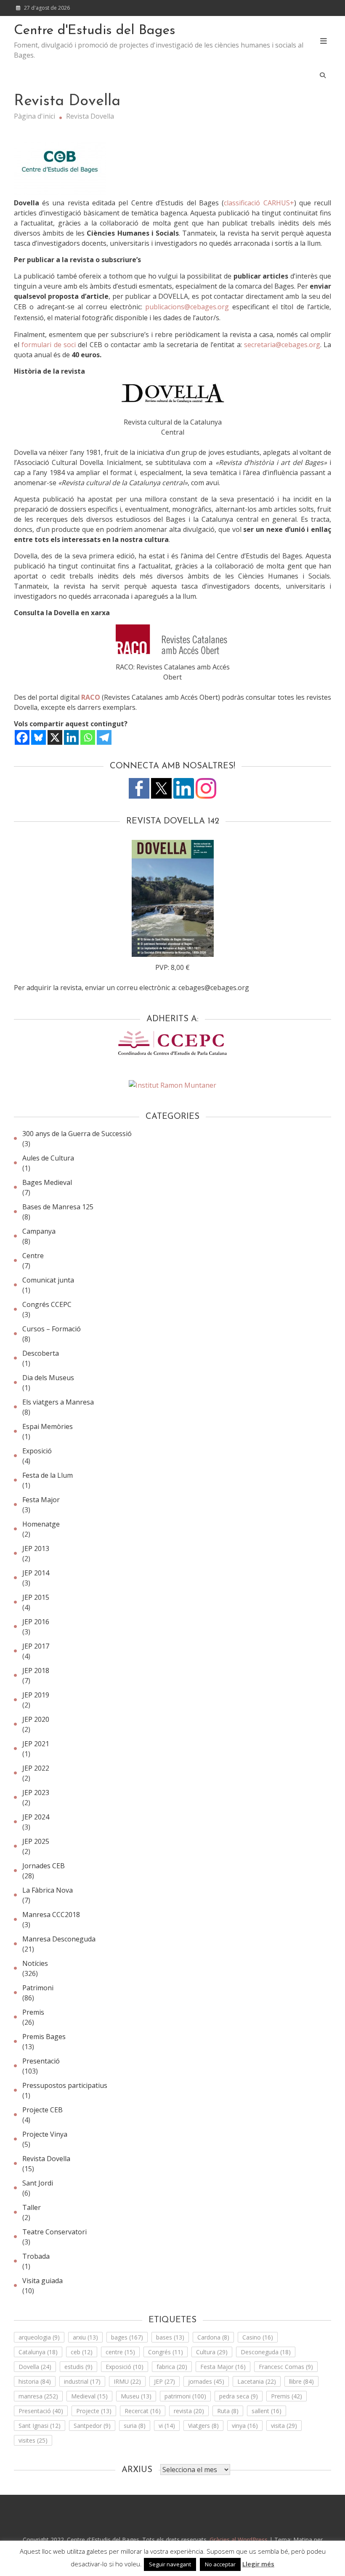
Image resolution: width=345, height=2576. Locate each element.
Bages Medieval (47, 1182)
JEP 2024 (36, 1817)
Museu (136, 2396)
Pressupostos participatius (65, 2085)
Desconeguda (266, 2352)
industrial (82, 2381)
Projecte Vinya (45, 2134)
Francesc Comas (286, 2367)
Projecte (94, 2411)
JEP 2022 (36, 1768)
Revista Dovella (46, 2159)
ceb (82, 2352)
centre (120, 2352)
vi (167, 2426)
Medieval (89, 2396)
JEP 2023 (36, 1793)
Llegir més (258, 2564)
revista (189, 2411)
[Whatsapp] (88, 737)
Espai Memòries (48, 1426)
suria (135, 2426)
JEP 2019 (36, 1695)
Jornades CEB (44, 1866)
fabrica (172, 2367)
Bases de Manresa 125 (58, 1207)
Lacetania (257, 2381)
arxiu (85, 2337)
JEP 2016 (36, 1622)
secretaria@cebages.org (282, 345)
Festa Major (41, 1500)
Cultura (212, 2352)
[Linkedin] (71, 737)
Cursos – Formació (52, 1329)
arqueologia (39, 2337)
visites (33, 2440)
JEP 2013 (36, 1548)
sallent (267, 2411)
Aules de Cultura (48, 1158)
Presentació (41, 2061)
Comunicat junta (48, 1280)
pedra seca (239, 2396)
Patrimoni (38, 1988)
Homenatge (41, 1524)
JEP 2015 (36, 1597)
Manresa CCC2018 (51, 1915)
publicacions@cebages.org (187, 307)
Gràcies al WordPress (239, 2540)
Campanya (39, 1231)
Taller (32, 2207)
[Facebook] (22, 737)
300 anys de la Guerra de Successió (77, 1134)
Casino (258, 2337)
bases (170, 2337)
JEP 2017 (36, 1646)
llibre (301, 2381)
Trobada (36, 2256)
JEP (165, 2381)
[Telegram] (104, 737)
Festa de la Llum (48, 1475)
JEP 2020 (36, 1719)
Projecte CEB (42, 2110)
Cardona (213, 2337)
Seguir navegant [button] (170, 2564)
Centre (33, 1256)
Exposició (37, 1451)
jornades (206, 2381)
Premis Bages (44, 2037)
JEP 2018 (36, 1670)
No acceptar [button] (220, 2564)
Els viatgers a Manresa (58, 1402)
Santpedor (92, 2426)
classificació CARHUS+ (259, 203)
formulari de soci (49, 345)
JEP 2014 (36, 1573)
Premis (33, 2012)
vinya (245, 2426)
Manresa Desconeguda (59, 1939)
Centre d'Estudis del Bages (95, 31)
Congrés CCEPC (47, 1304)
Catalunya (38, 2352)
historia (35, 2381)
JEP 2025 (36, 1841)
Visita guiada (42, 2281)
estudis (78, 2367)
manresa (38, 2396)
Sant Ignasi (40, 2426)
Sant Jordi (38, 2183)
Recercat (143, 2411)
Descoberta (41, 1353)
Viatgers (203, 2426)
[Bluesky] (38, 737)
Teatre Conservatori (54, 2232)
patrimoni (185, 2396)
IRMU (127, 2381)
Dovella (35, 2367)
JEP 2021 (36, 1744)
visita (284, 2426)
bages (127, 2337)
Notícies (35, 1963)
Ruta (228, 2411)
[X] (55, 737)
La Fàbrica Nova (48, 1890)
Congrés (166, 2352)
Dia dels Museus (48, 1378)
